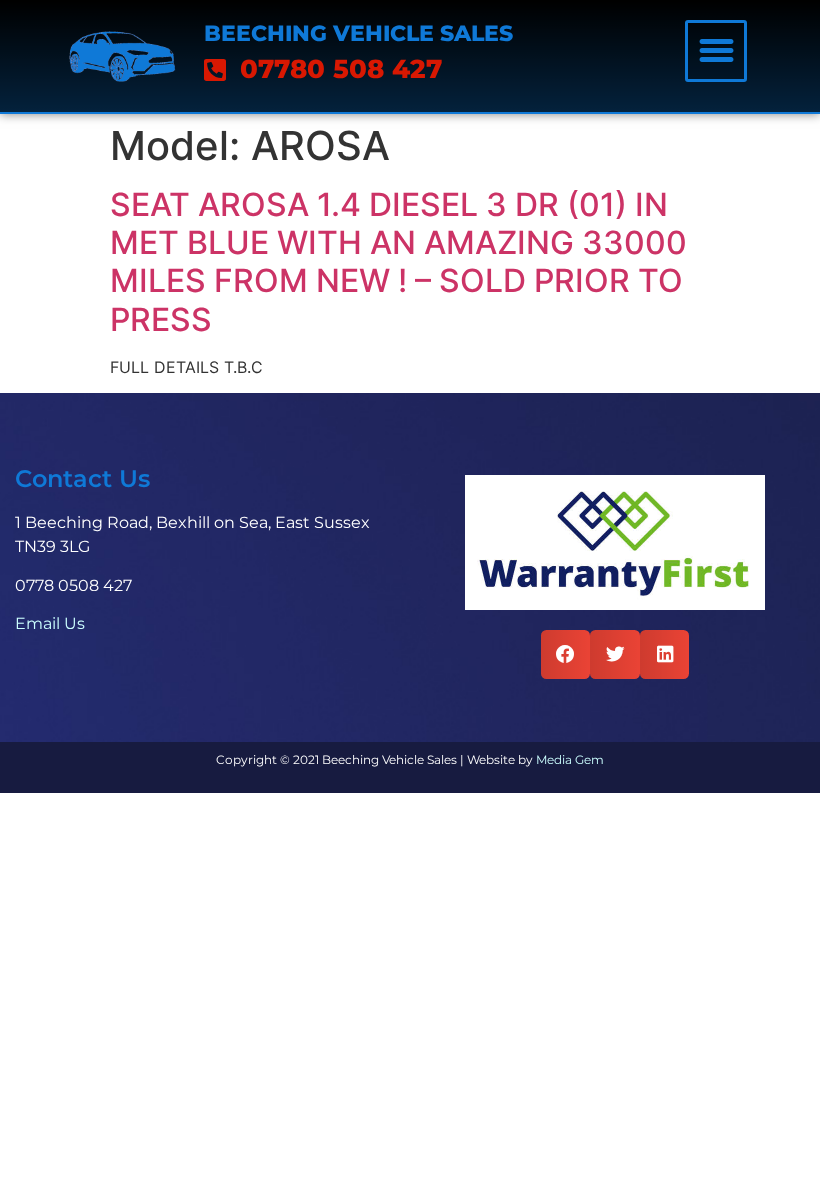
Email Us (50, 623)
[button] (716, 51)
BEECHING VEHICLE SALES (358, 33)
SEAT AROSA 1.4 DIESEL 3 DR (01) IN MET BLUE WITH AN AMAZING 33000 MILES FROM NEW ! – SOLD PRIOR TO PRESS (398, 262)
